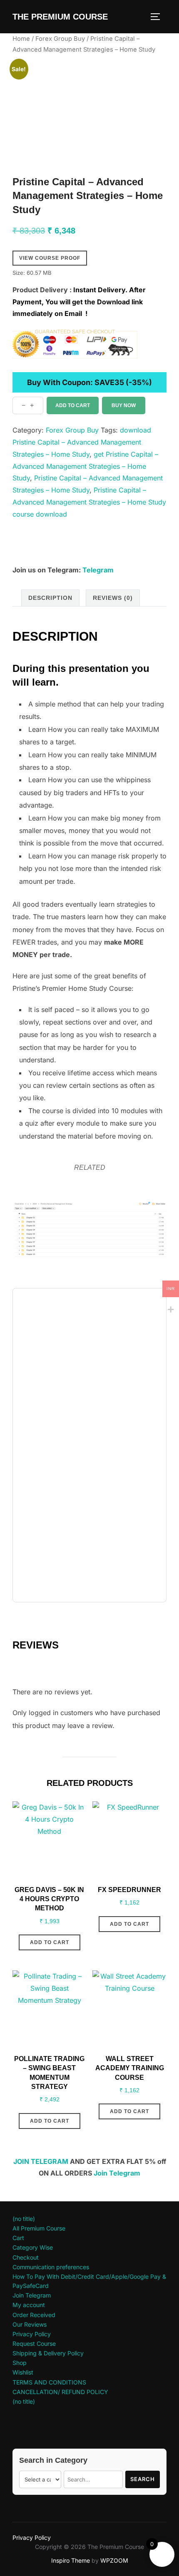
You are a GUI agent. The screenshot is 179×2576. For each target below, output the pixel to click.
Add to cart (73, 405)
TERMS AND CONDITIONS (49, 2382)
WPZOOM (114, 2560)
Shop (20, 2363)
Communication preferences (51, 2267)
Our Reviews (30, 2324)
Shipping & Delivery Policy (48, 2353)
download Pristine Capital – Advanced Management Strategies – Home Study (82, 442)
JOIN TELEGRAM (41, 2161)
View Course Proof (50, 258)
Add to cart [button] (50, 1942)
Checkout (26, 2257)
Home (21, 39)
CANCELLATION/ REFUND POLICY (60, 2392)
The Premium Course (60, 17)
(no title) (24, 2219)
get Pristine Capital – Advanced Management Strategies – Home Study (85, 466)
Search (143, 2479)
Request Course (34, 2344)
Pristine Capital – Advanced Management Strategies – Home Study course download (89, 502)
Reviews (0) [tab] (113, 598)
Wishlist (23, 2372)
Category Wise (33, 2247)
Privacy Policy (32, 2334)
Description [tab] (50, 598)
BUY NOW (124, 405)
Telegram (98, 570)
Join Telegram (117, 2173)
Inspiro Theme (71, 2560)
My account (29, 2305)
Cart (18, 2238)
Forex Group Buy (60, 39)
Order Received (34, 2315)
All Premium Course (39, 2228)
